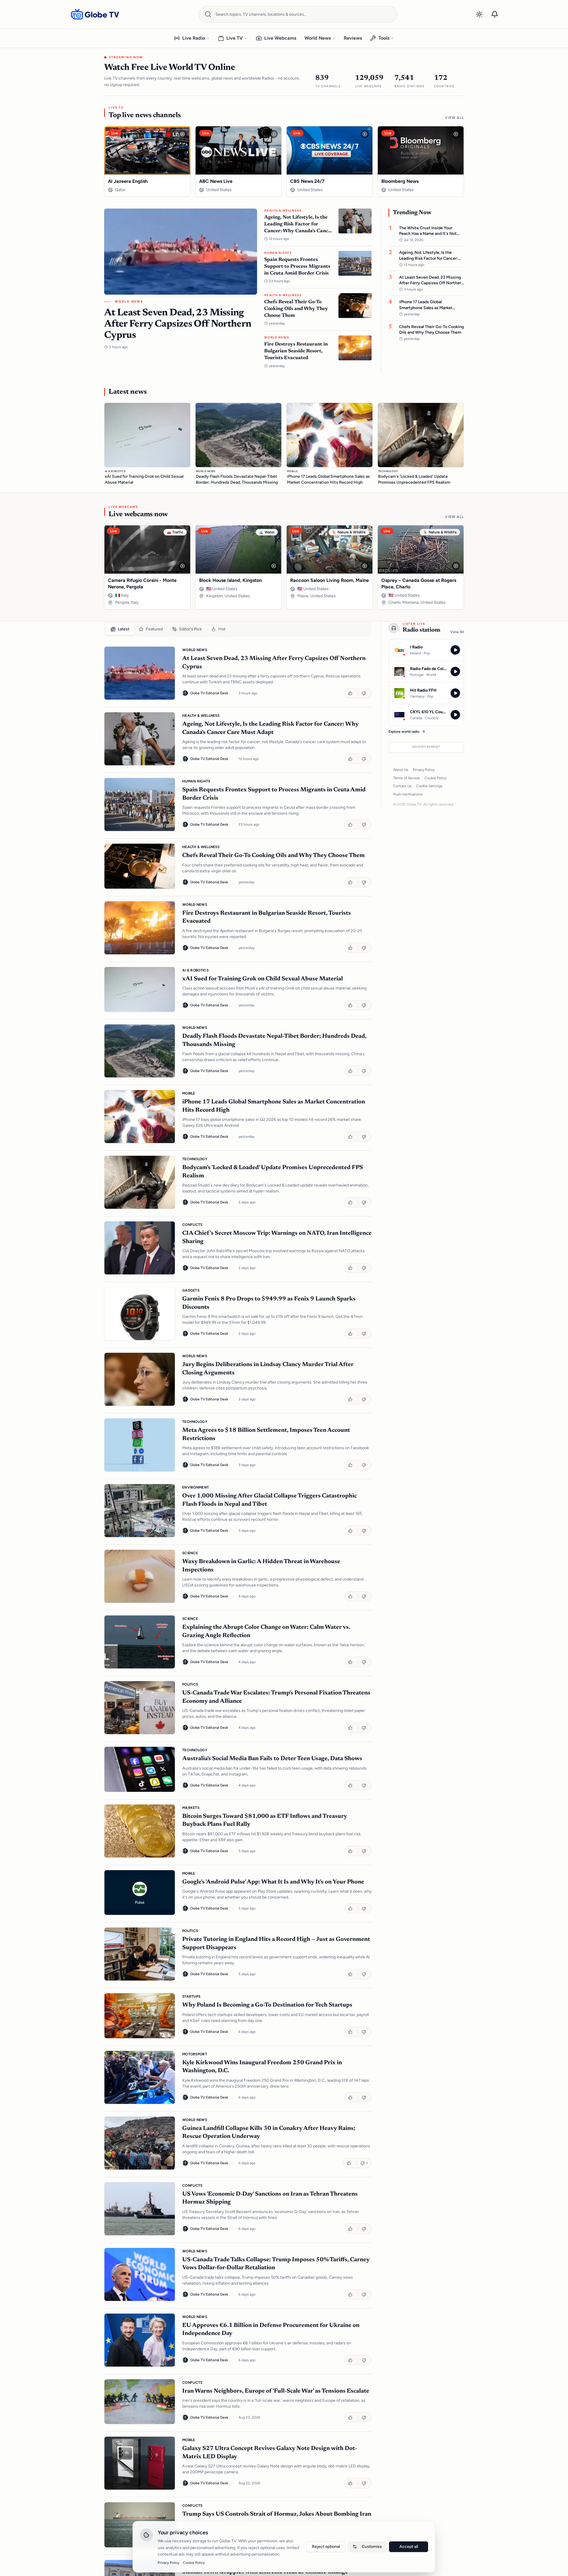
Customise (372, 2547)
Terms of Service (406, 778)
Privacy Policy (424, 770)
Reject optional (326, 2547)
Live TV (235, 38)
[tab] (120, 629)
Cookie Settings (429, 786)
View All (454, 118)
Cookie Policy (435, 778)
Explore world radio (404, 732)
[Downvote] (365, 693)
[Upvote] (351, 693)
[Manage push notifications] (495, 14)
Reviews (353, 38)
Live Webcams (280, 38)
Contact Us (402, 786)
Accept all (409, 2547)
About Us (401, 770)
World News (318, 38)
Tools (384, 38)
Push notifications (408, 794)
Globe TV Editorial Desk (209, 693)
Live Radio (194, 38)
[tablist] (238, 629)
